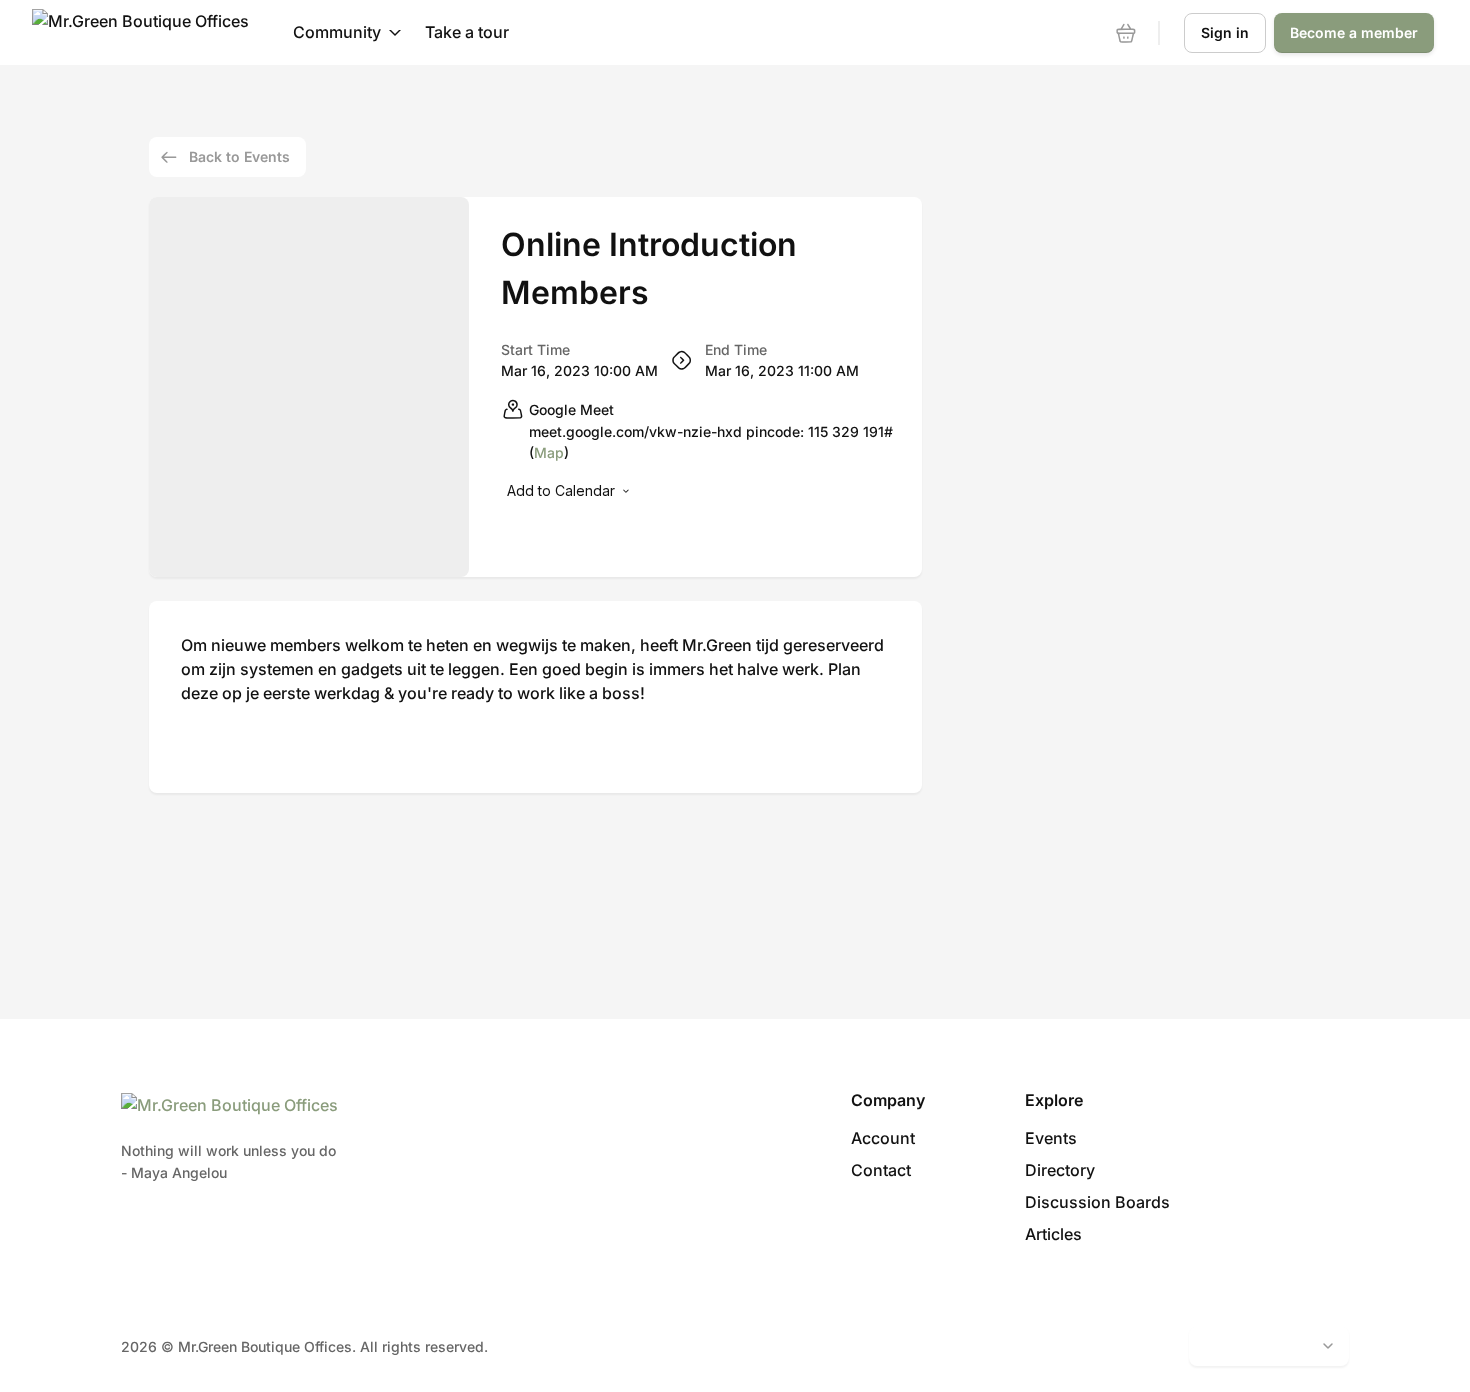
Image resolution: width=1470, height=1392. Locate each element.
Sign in (1225, 32)
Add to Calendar (561, 490)
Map (549, 452)
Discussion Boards (1097, 1202)
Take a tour (467, 32)
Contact (881, 1170)
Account (883, 1138)
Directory (1060, 1170)
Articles (1053, 1234)
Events (1051, 1138)
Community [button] (337, 32)
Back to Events (239, 156)
